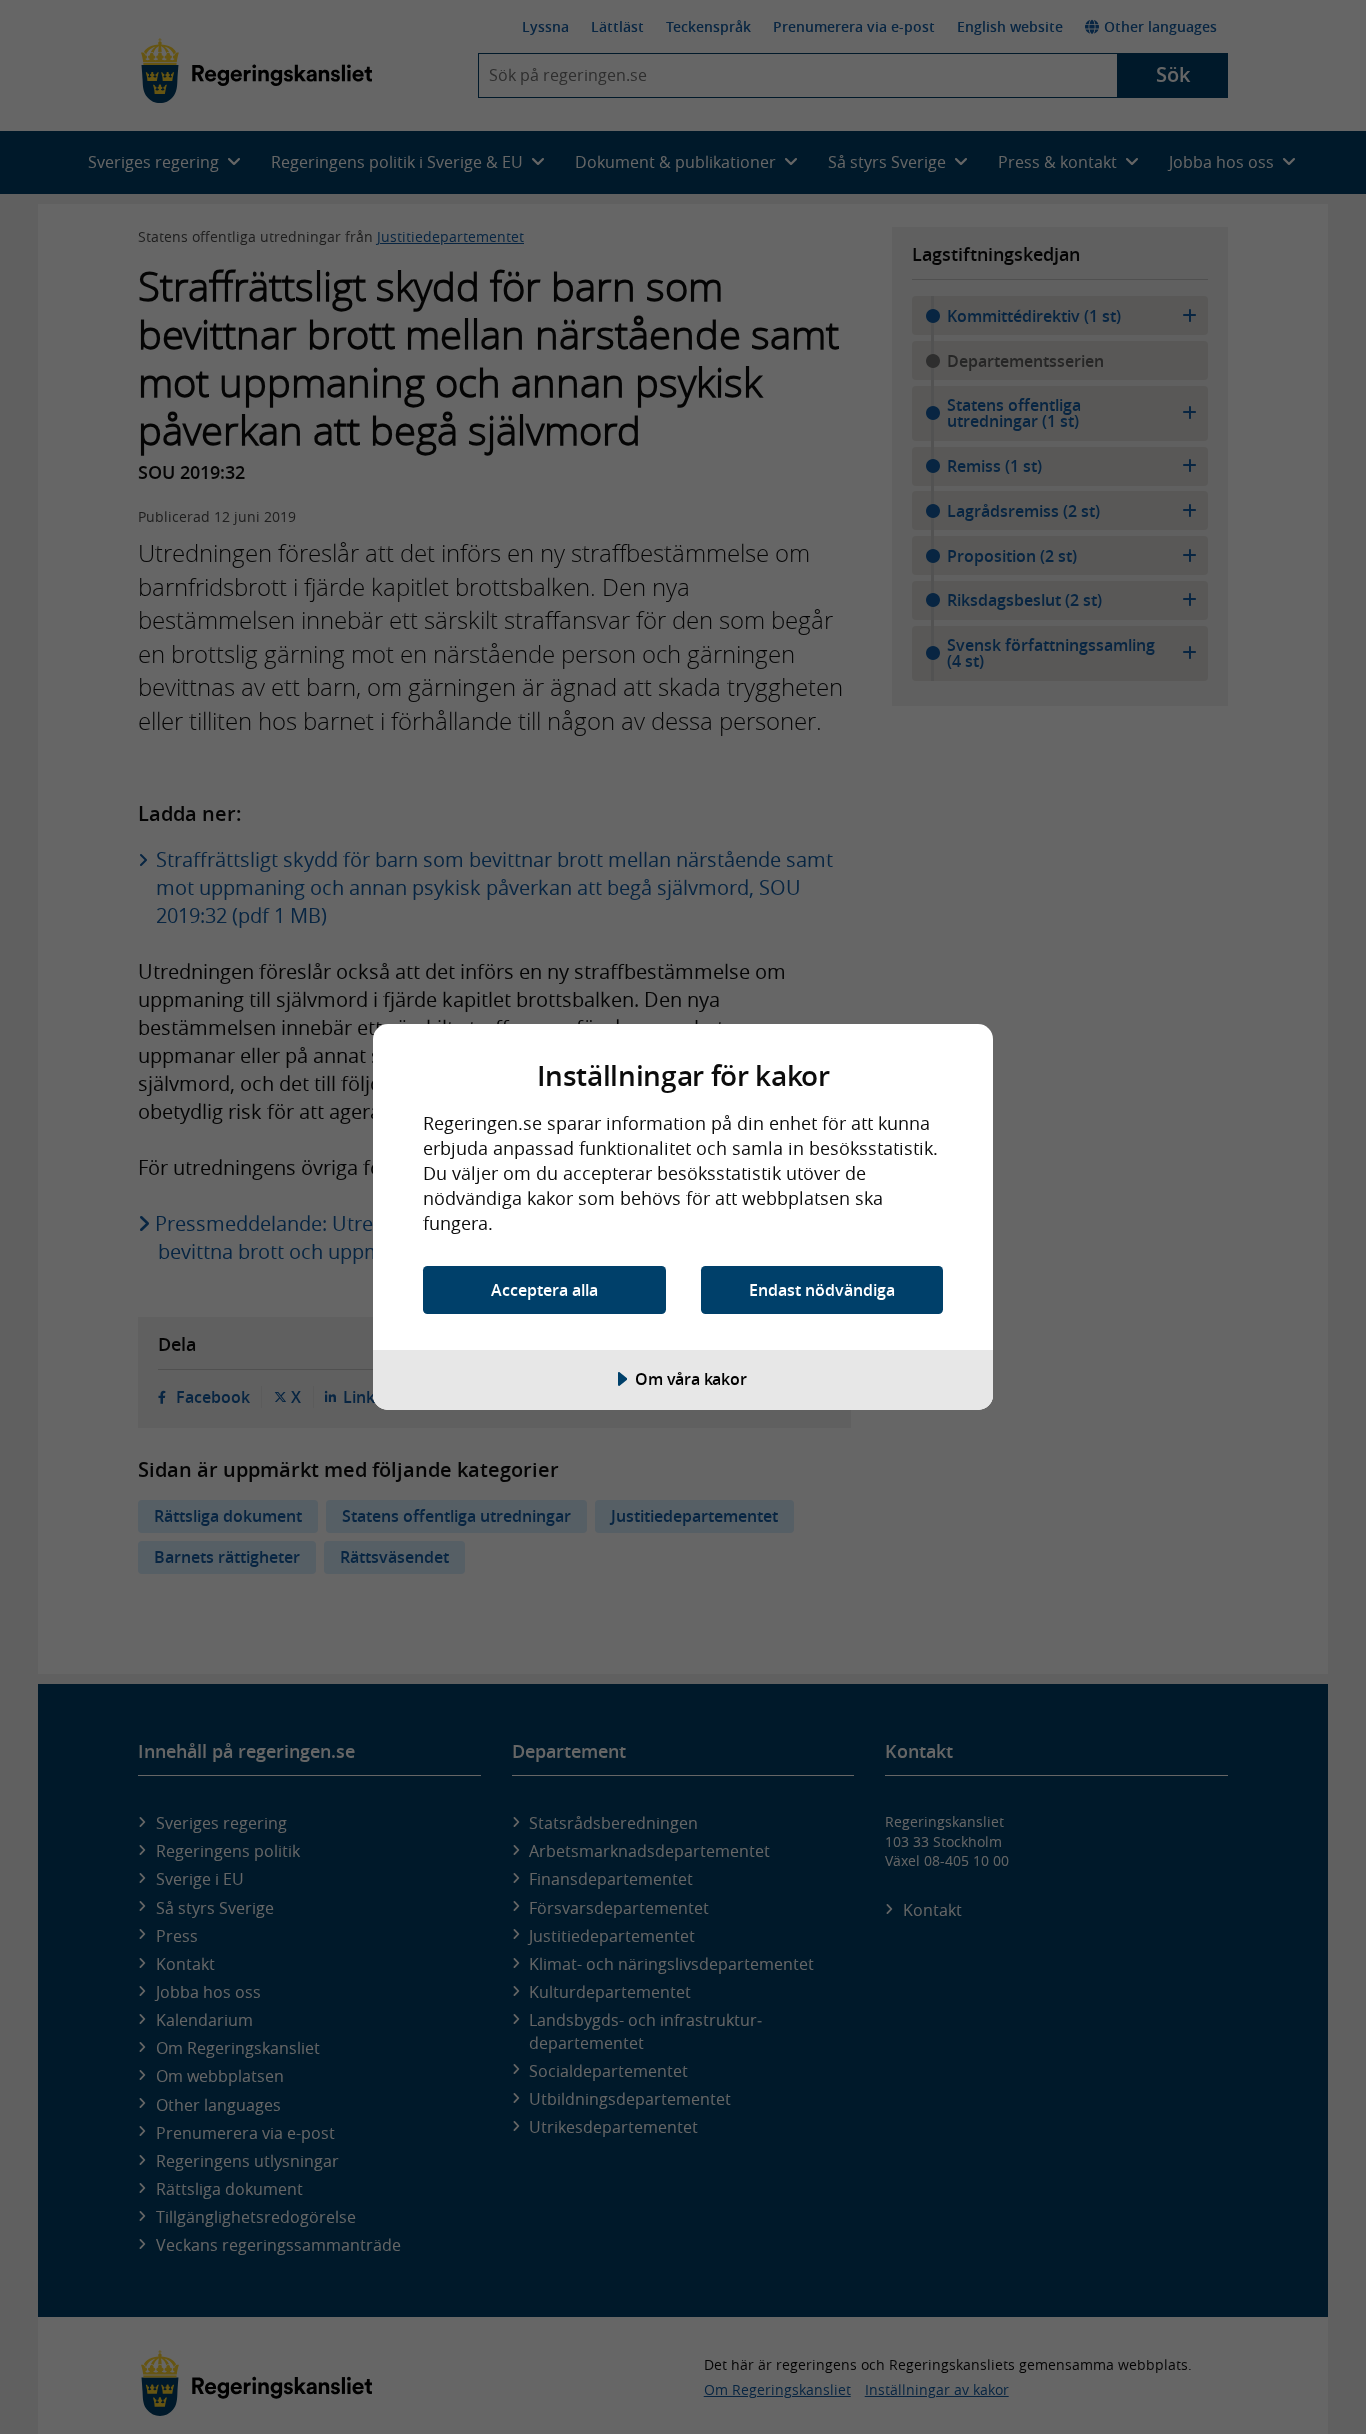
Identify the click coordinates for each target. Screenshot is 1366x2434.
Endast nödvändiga (822, 1290)
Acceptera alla (544, 1290)
